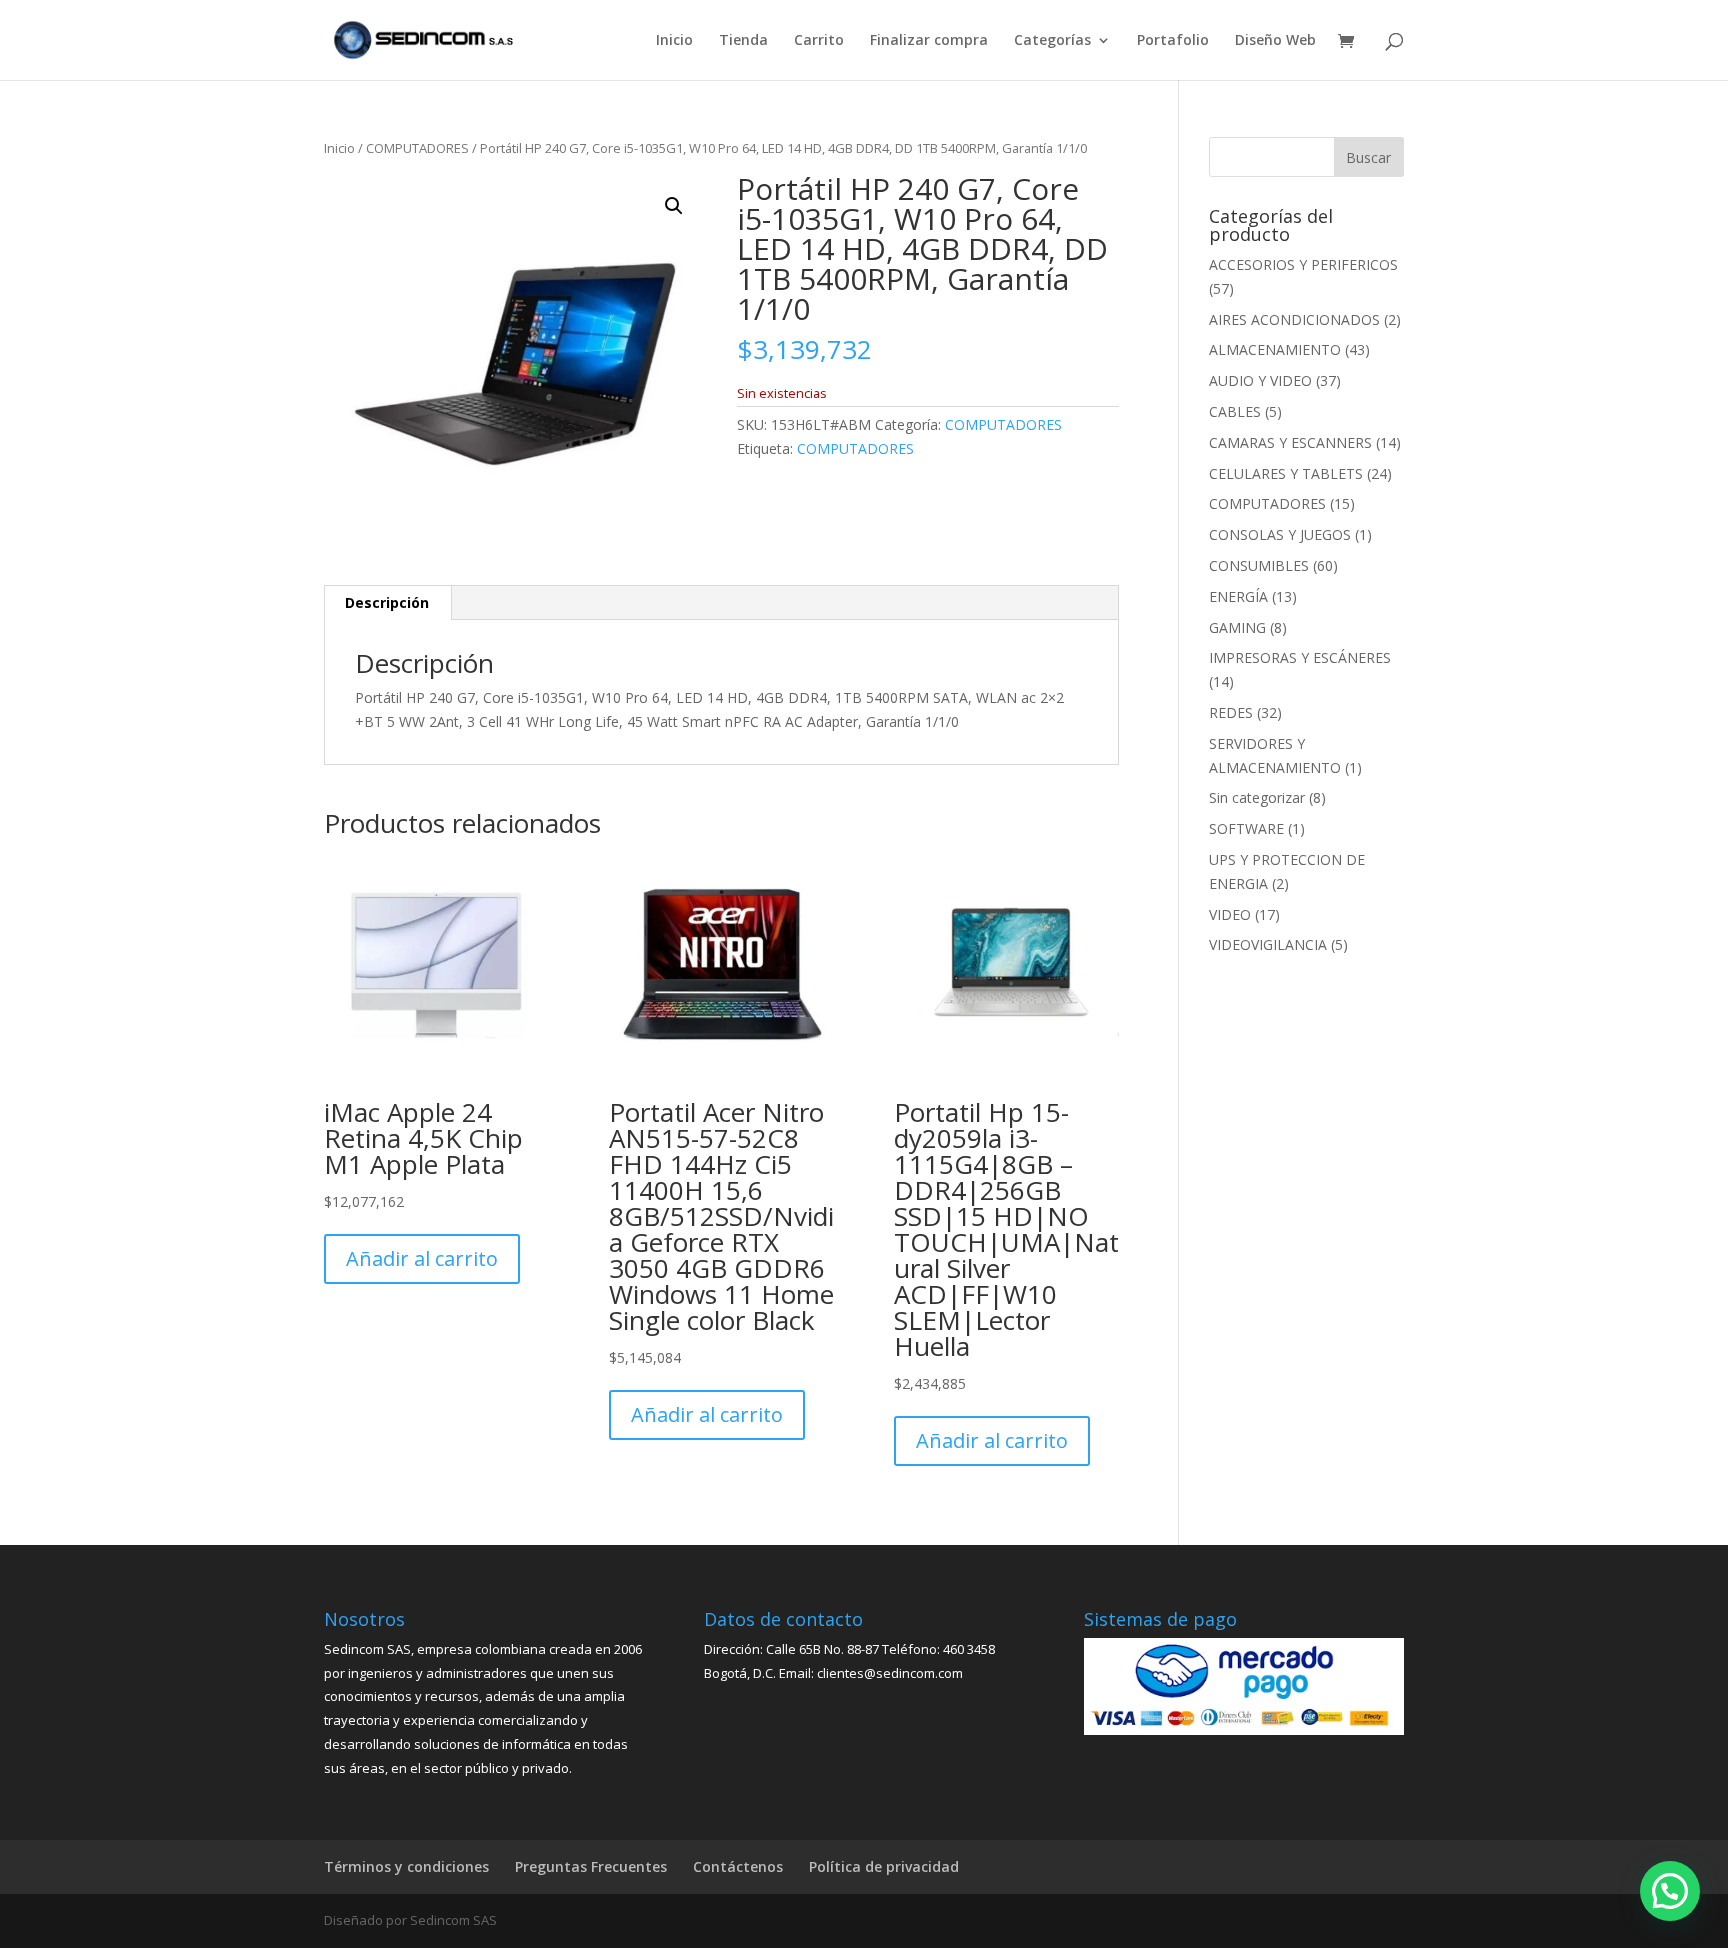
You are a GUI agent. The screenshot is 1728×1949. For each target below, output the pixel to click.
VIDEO (1230, 914)
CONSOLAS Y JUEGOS (1280, 534)
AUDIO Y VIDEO (1260, 380)
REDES (1231, 712)
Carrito (819, 41)
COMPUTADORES (417, 148)
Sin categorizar (1257, 797)
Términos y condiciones (406, 1866)
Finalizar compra (929, 41)
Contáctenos (738, 1866)
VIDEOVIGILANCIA (1268, 944)
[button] (674, 206)
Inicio (674, 41)
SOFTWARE (1246, 828)
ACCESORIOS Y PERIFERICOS (1303, 264)
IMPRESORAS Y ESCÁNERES (1300, 657)
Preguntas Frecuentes (591, 1866)
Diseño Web (1275, 41)
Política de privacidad (884, 1866)
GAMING (1237, 627)
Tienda (743, 41)
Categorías (1052, 41)
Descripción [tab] (387, 602)
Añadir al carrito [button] (422, 1258)
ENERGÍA (1238, 596)
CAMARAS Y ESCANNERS (1290, 442)
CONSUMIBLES (1259, 565)
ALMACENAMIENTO (1275, 349)
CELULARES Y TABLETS (1286, 473)
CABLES (1235, 411)
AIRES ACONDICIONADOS (1294, 319)
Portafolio (1173, 41)
